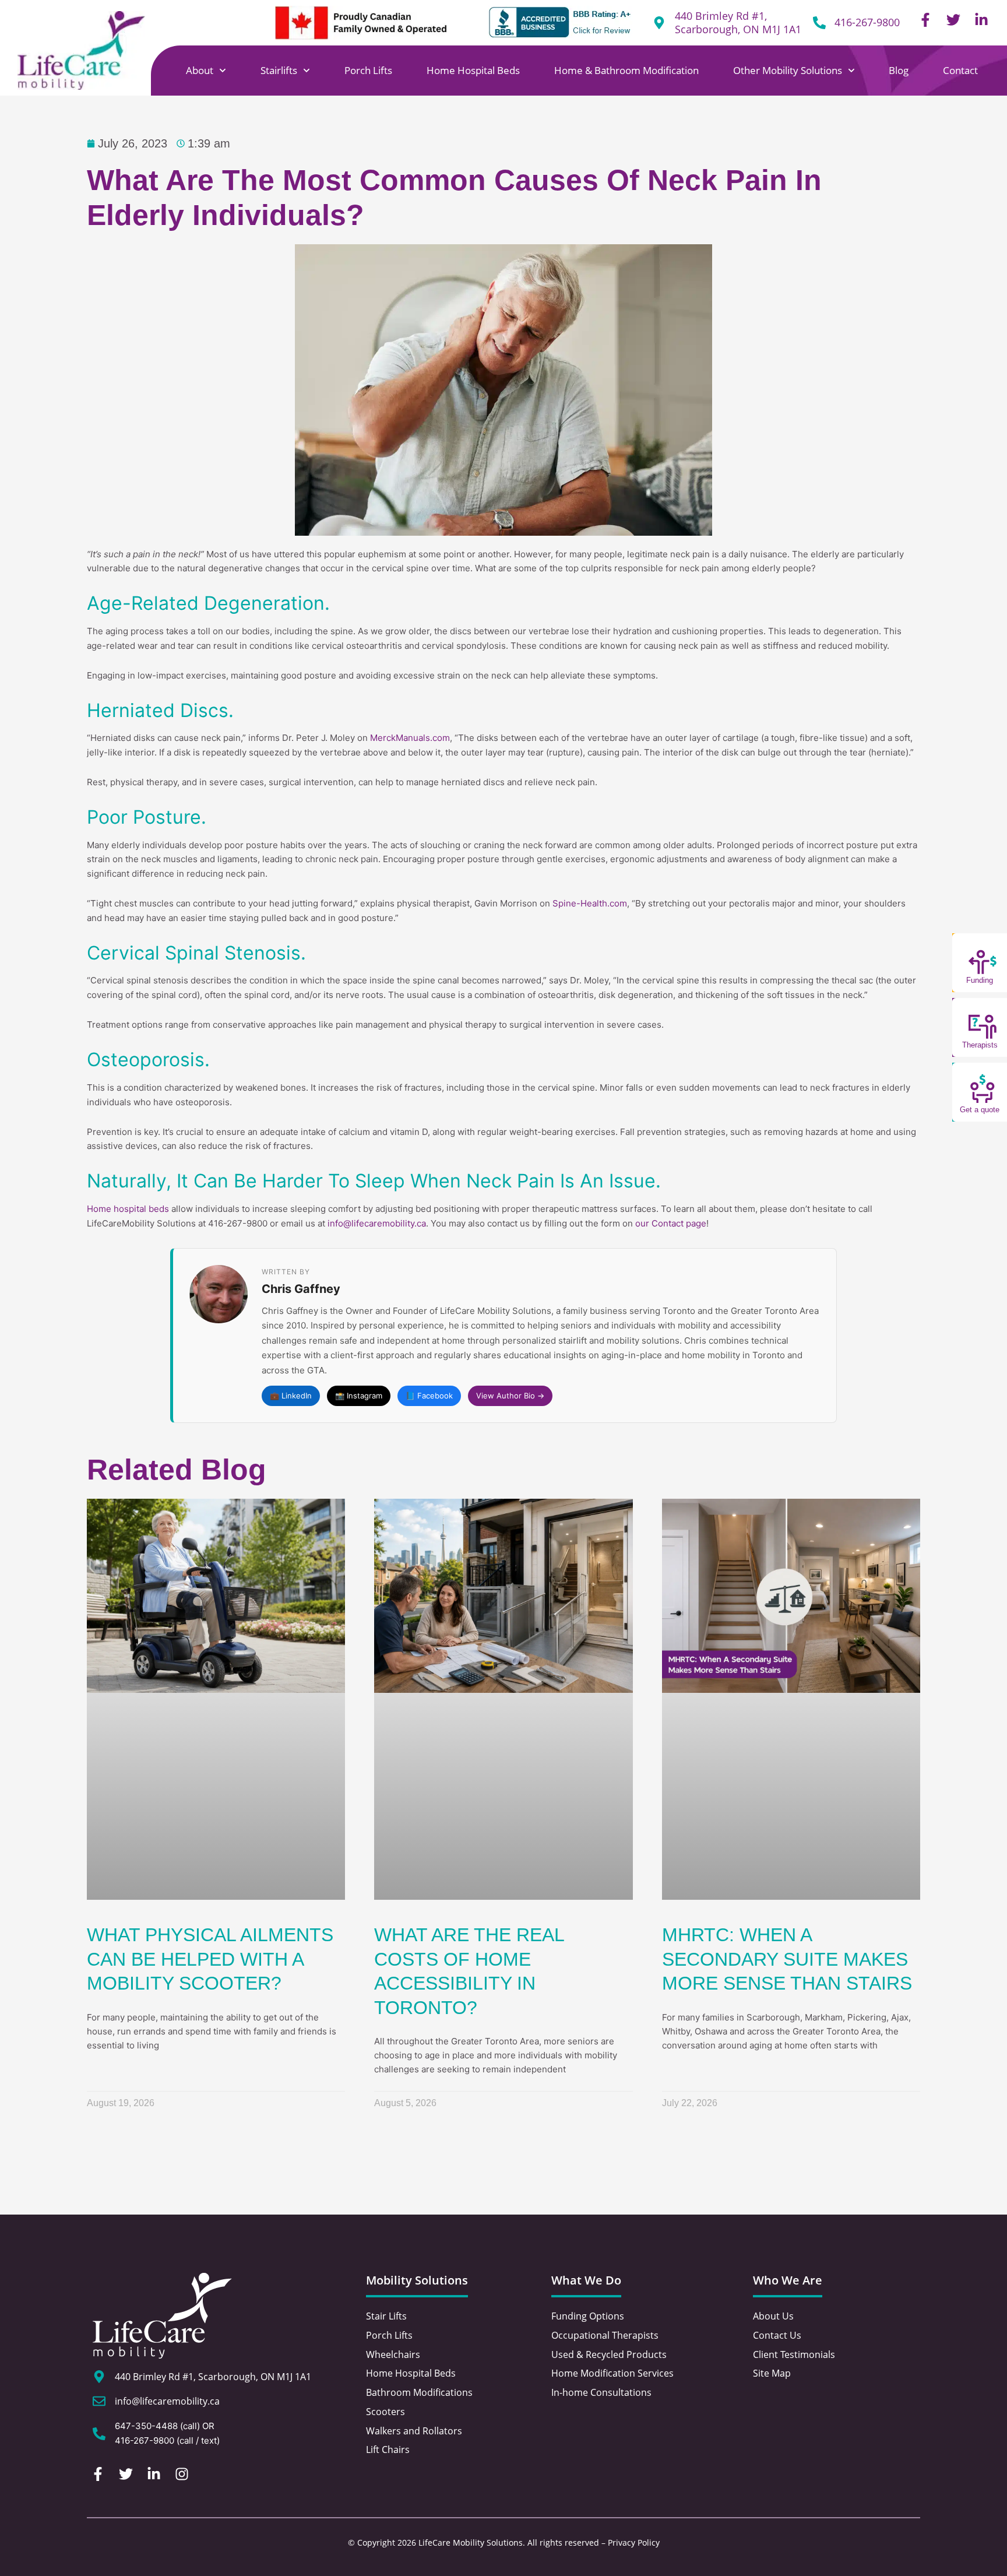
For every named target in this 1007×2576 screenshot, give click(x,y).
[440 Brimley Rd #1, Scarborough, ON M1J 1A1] (99, 2377)
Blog (899, 70)
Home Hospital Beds (473, 70)
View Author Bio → (510, 1396)
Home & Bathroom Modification (626, 70)
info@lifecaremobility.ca (377, 1223)
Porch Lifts (368, 70)
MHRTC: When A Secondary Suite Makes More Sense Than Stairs (787, 1959)
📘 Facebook (429, 1396)
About (200, 70)
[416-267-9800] (819, 23)
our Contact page (671, 1223)
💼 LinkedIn (291, 1396)
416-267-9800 (867, 22)
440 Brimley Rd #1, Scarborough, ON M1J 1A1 (738, 22)
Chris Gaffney (301, 1289)
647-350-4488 (146, 2426)
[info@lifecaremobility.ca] (99, 2401)
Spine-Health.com (590, 903)
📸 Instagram (359, 1396)
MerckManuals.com (410, 738)
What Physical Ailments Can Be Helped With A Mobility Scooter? (210, 1959)
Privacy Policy (634, 2542)
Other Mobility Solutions (788, 70)
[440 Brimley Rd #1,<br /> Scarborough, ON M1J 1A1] (659, 23)
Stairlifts (279, 70)
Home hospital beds (128, 1209)
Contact (960, 70)
